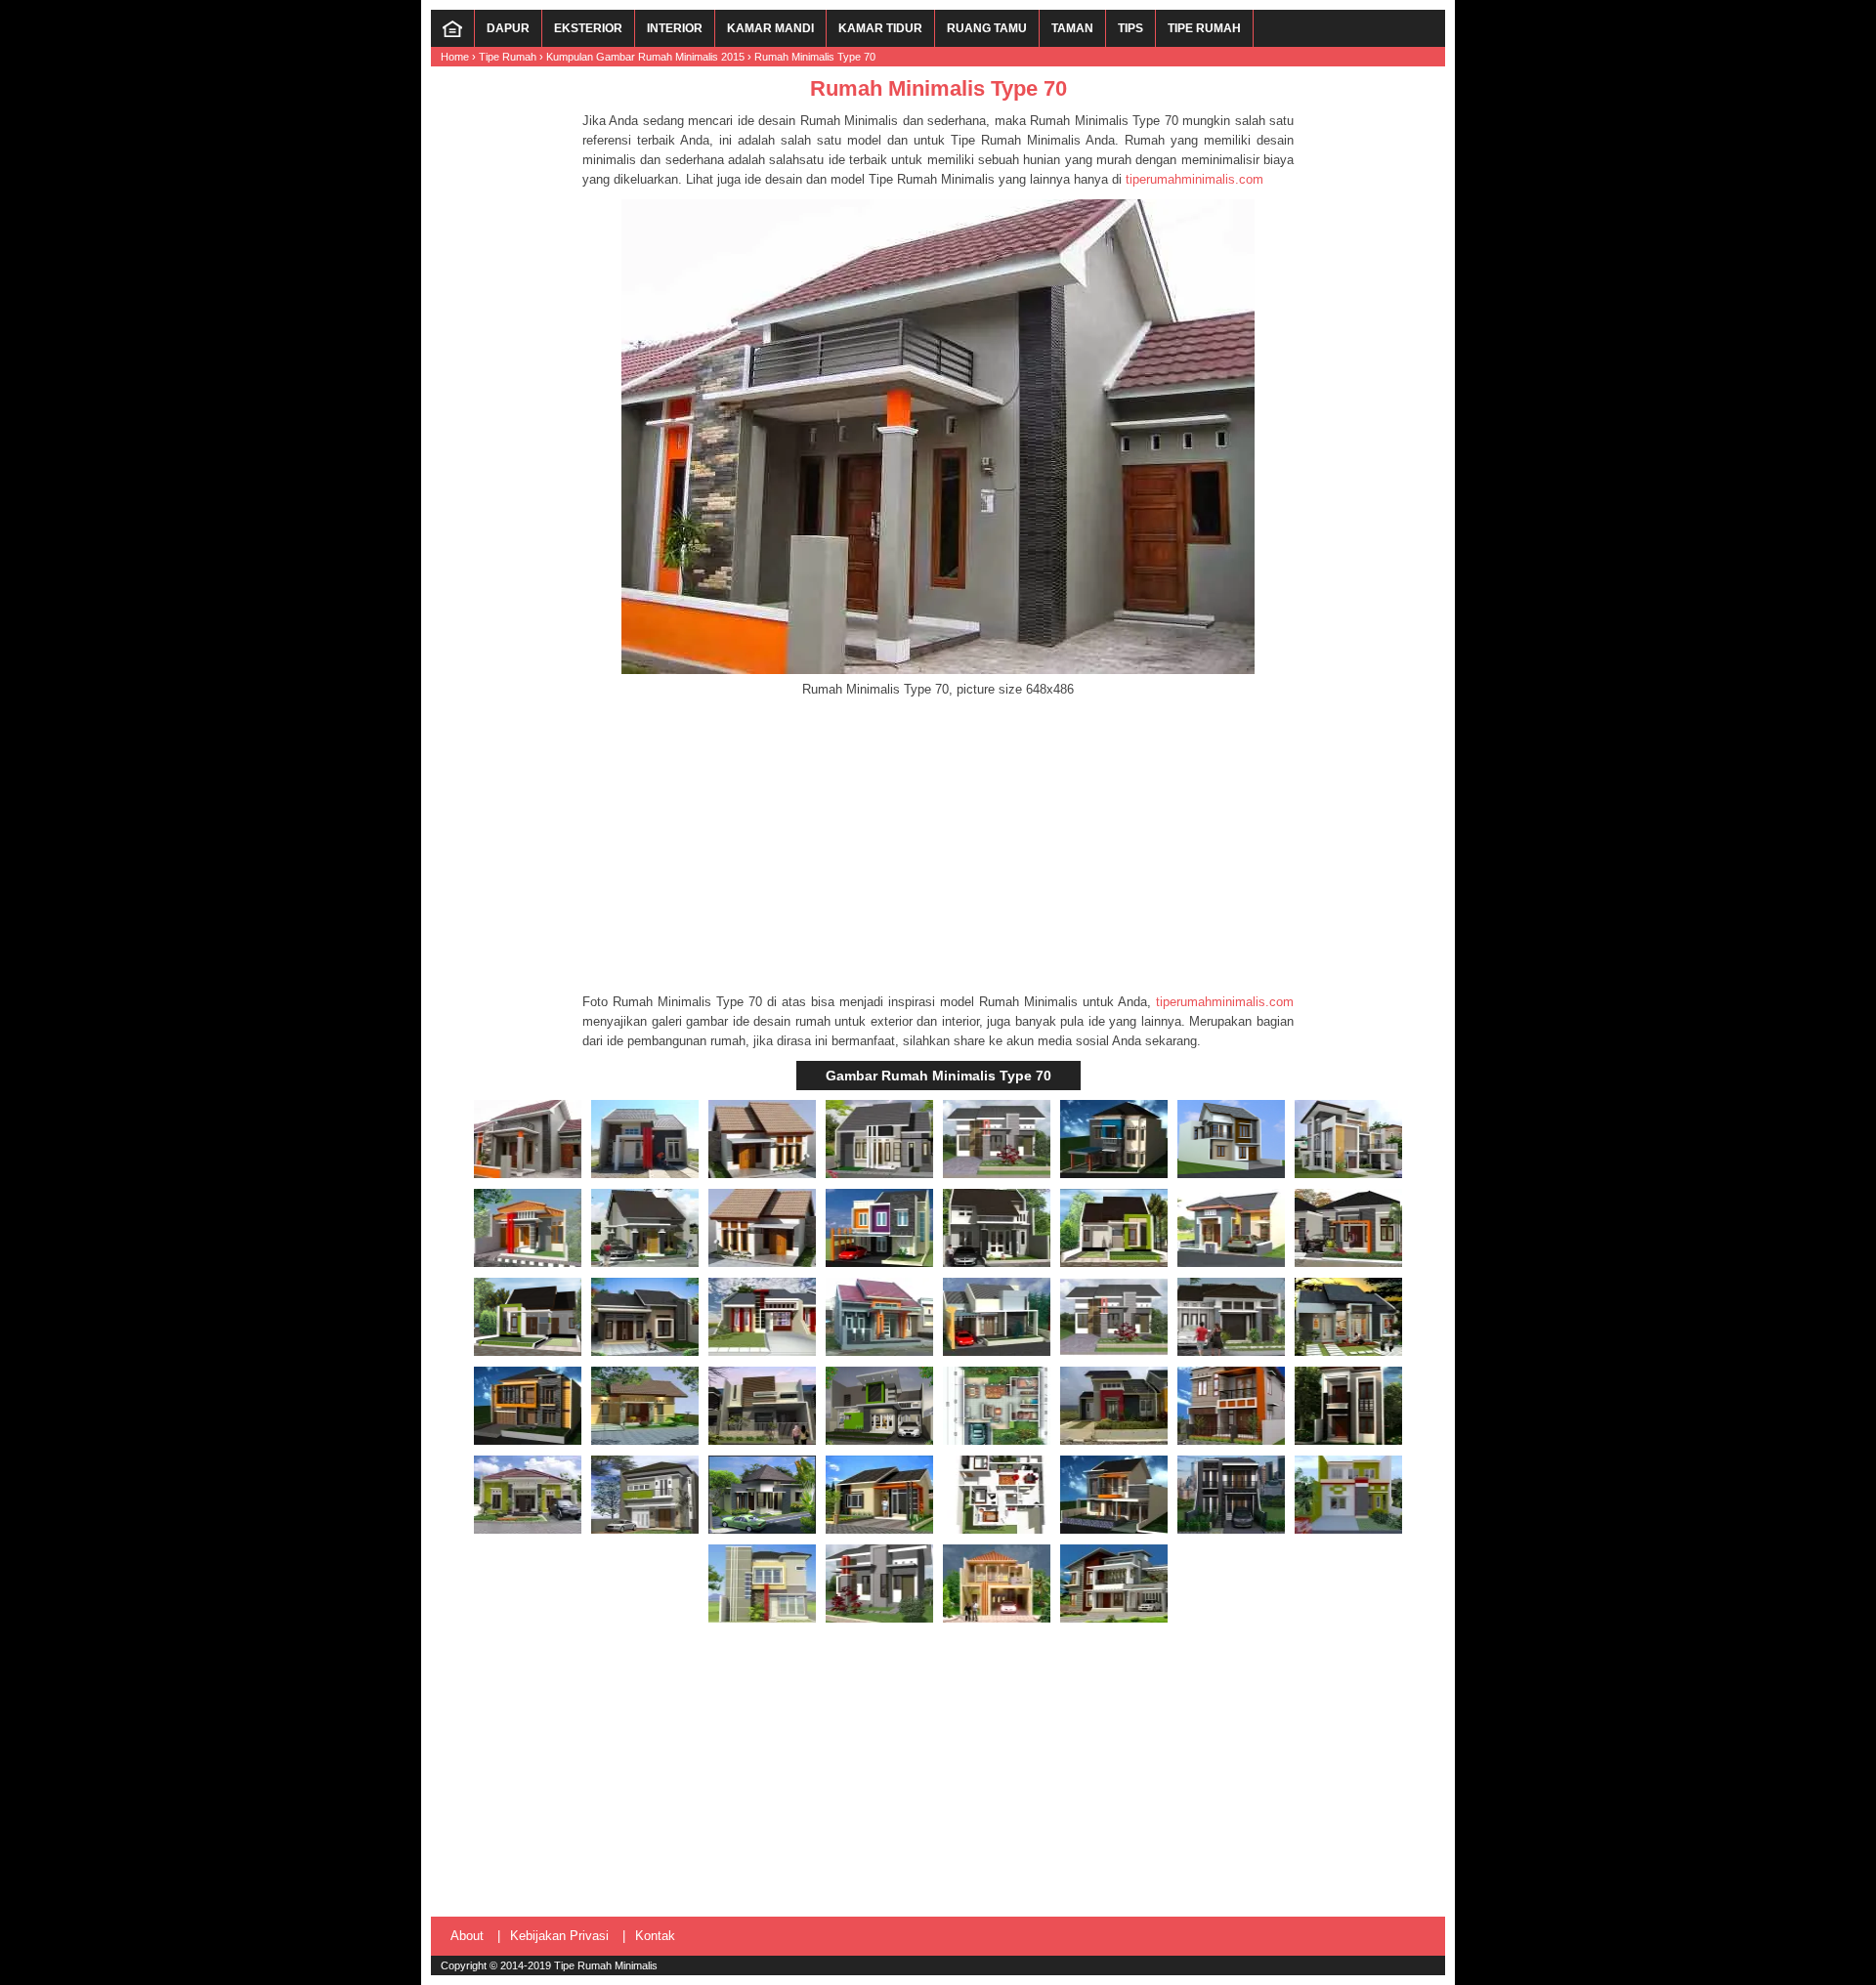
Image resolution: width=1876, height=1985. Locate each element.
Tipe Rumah (1204, 28)
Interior (675, 28)
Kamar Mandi (770, 28)
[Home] (452, 33)
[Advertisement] (938, 846)
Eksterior (588, 28)
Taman (1072, 28)
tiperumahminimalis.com (1194, 179)
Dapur (508, 28)
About (467, 1936)
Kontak (655, 1936)
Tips (1130, 28)
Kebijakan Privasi (559, 1936)
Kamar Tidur (880, 28)
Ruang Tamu (987, 28)
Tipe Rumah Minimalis (606, 1965)
